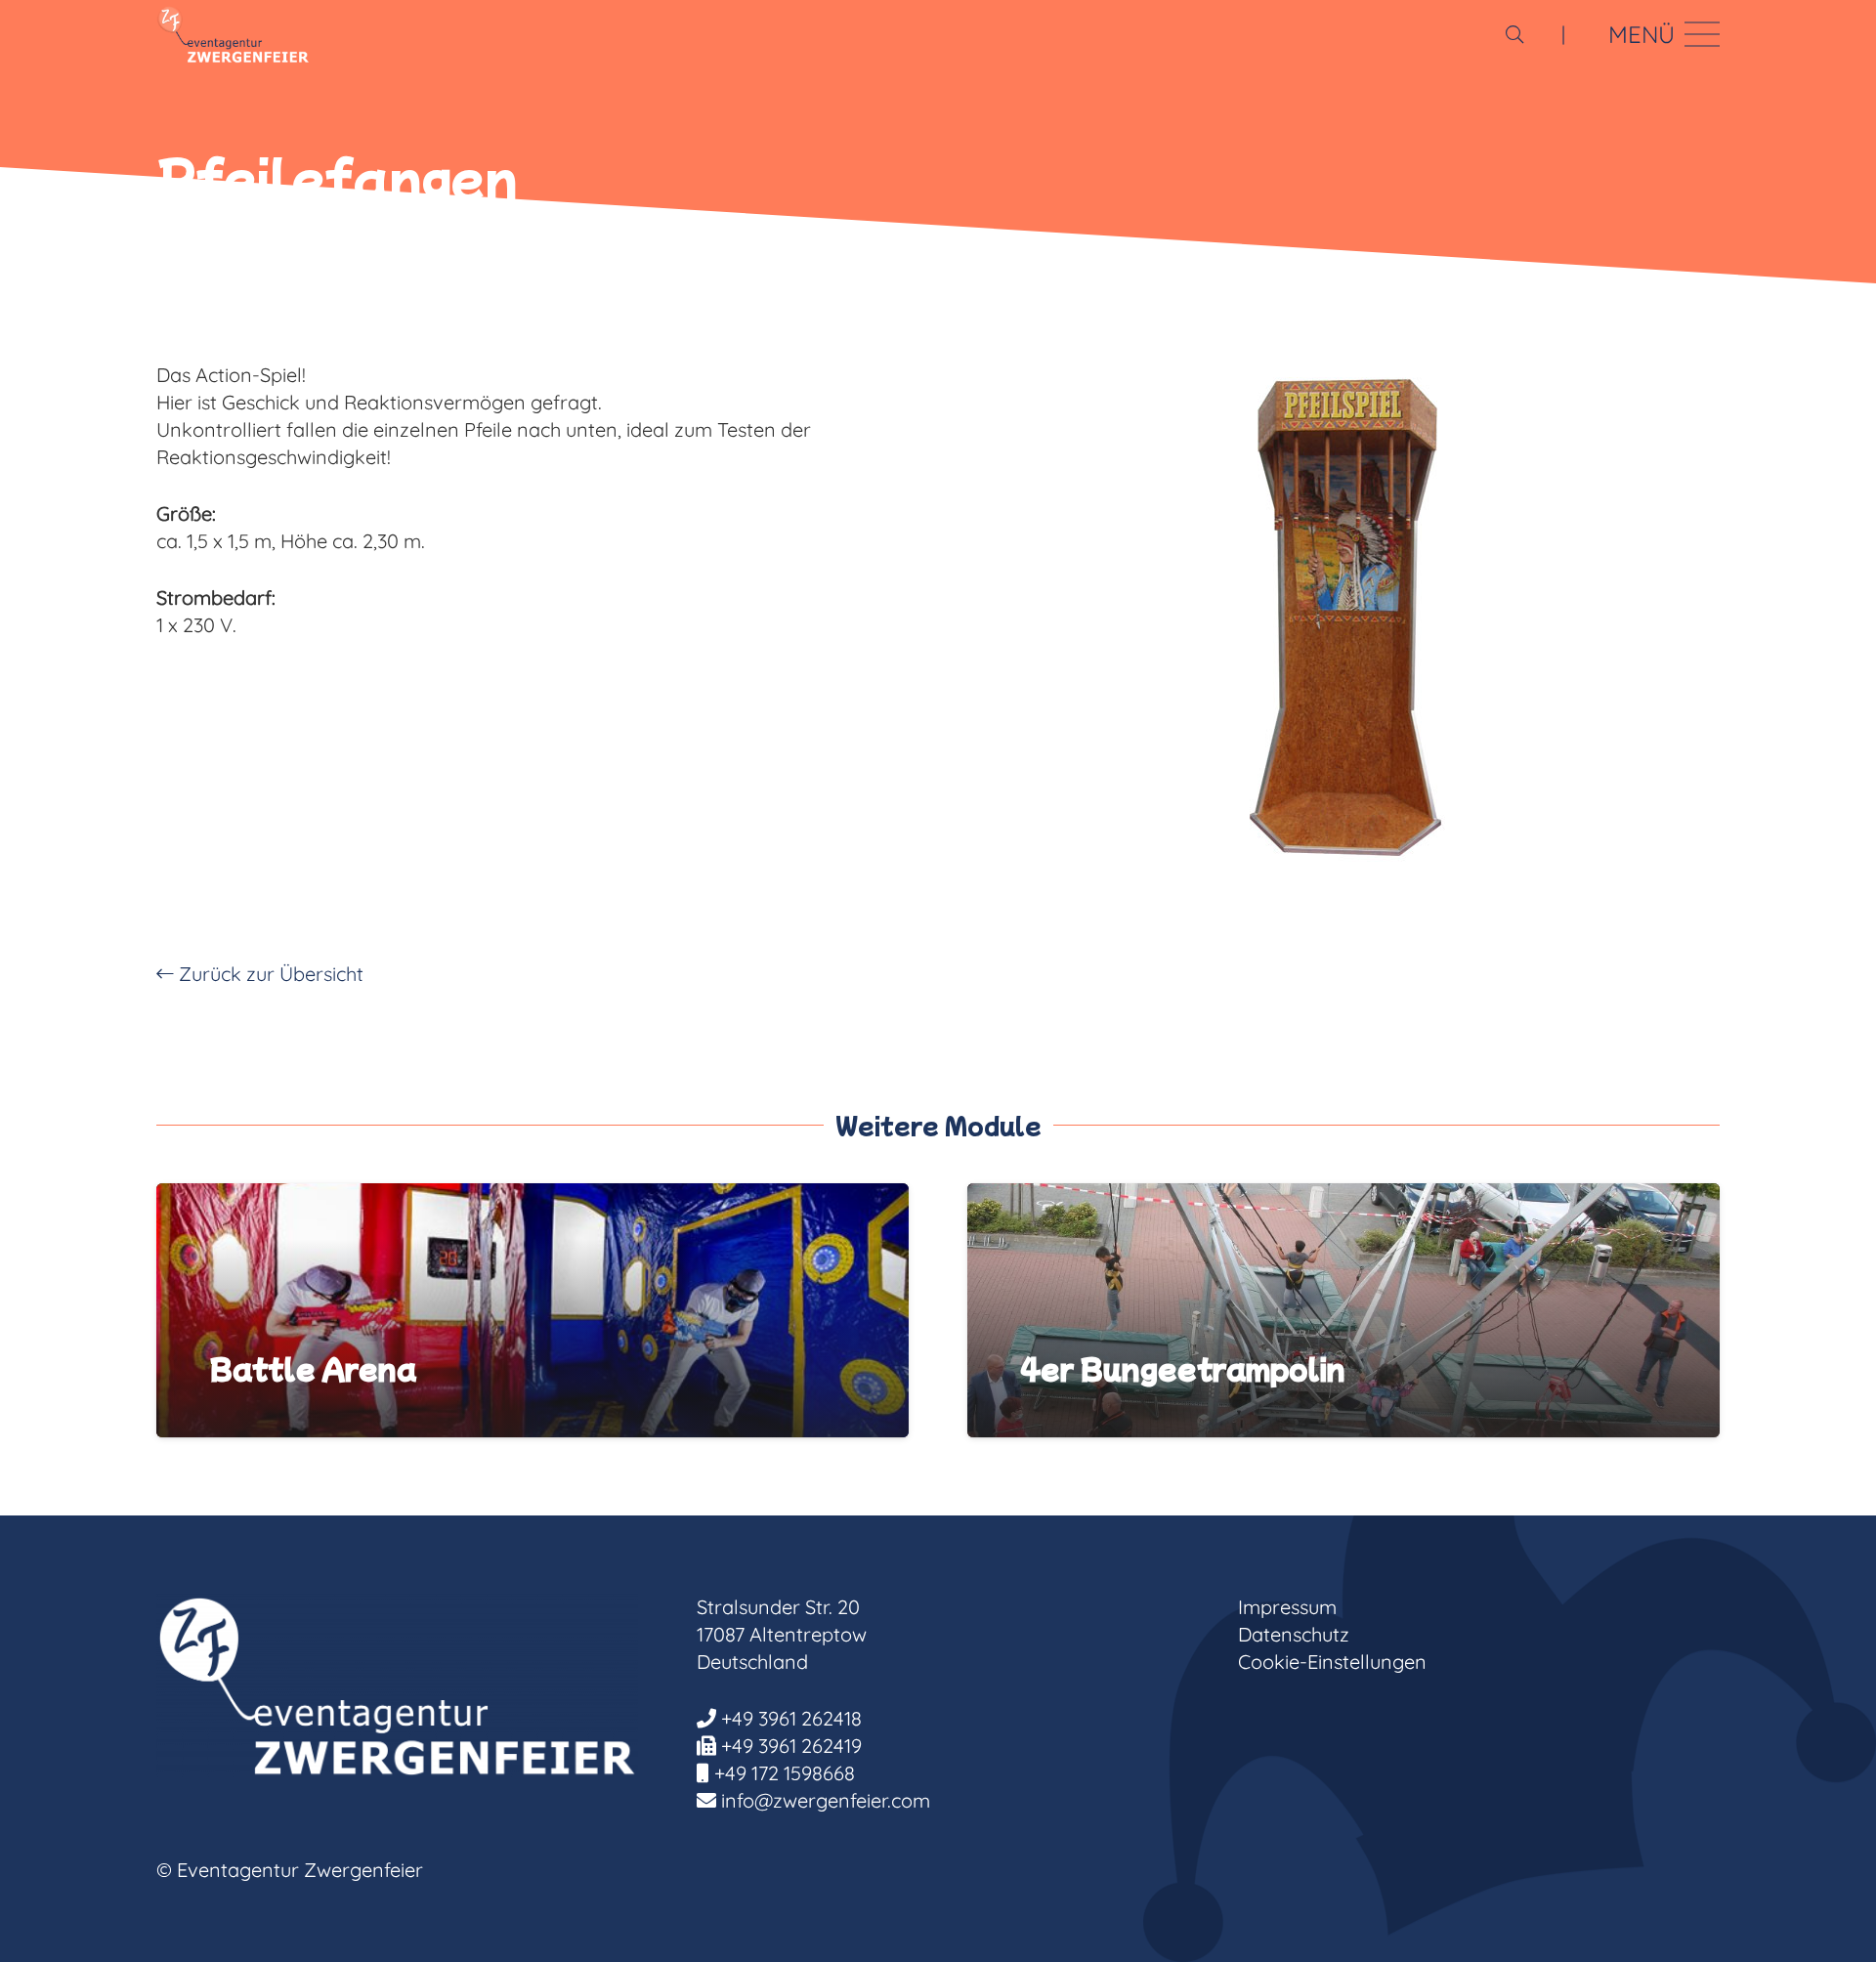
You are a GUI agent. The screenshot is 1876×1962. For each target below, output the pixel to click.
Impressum (1287, 1607)
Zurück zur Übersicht (269, 974)
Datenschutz (1294, 1634)
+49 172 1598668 (785, 1773)
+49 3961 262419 (791, 1746)
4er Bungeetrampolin (1183, 1368)
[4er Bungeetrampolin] (1343, 1196)
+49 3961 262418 (791, 1718)
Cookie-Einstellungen (1332, 1662)
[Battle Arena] (533, 1196)
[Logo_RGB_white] (233, 34)
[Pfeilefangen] (1343, 622)
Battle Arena (313, 1368)
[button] (1514, 34)
